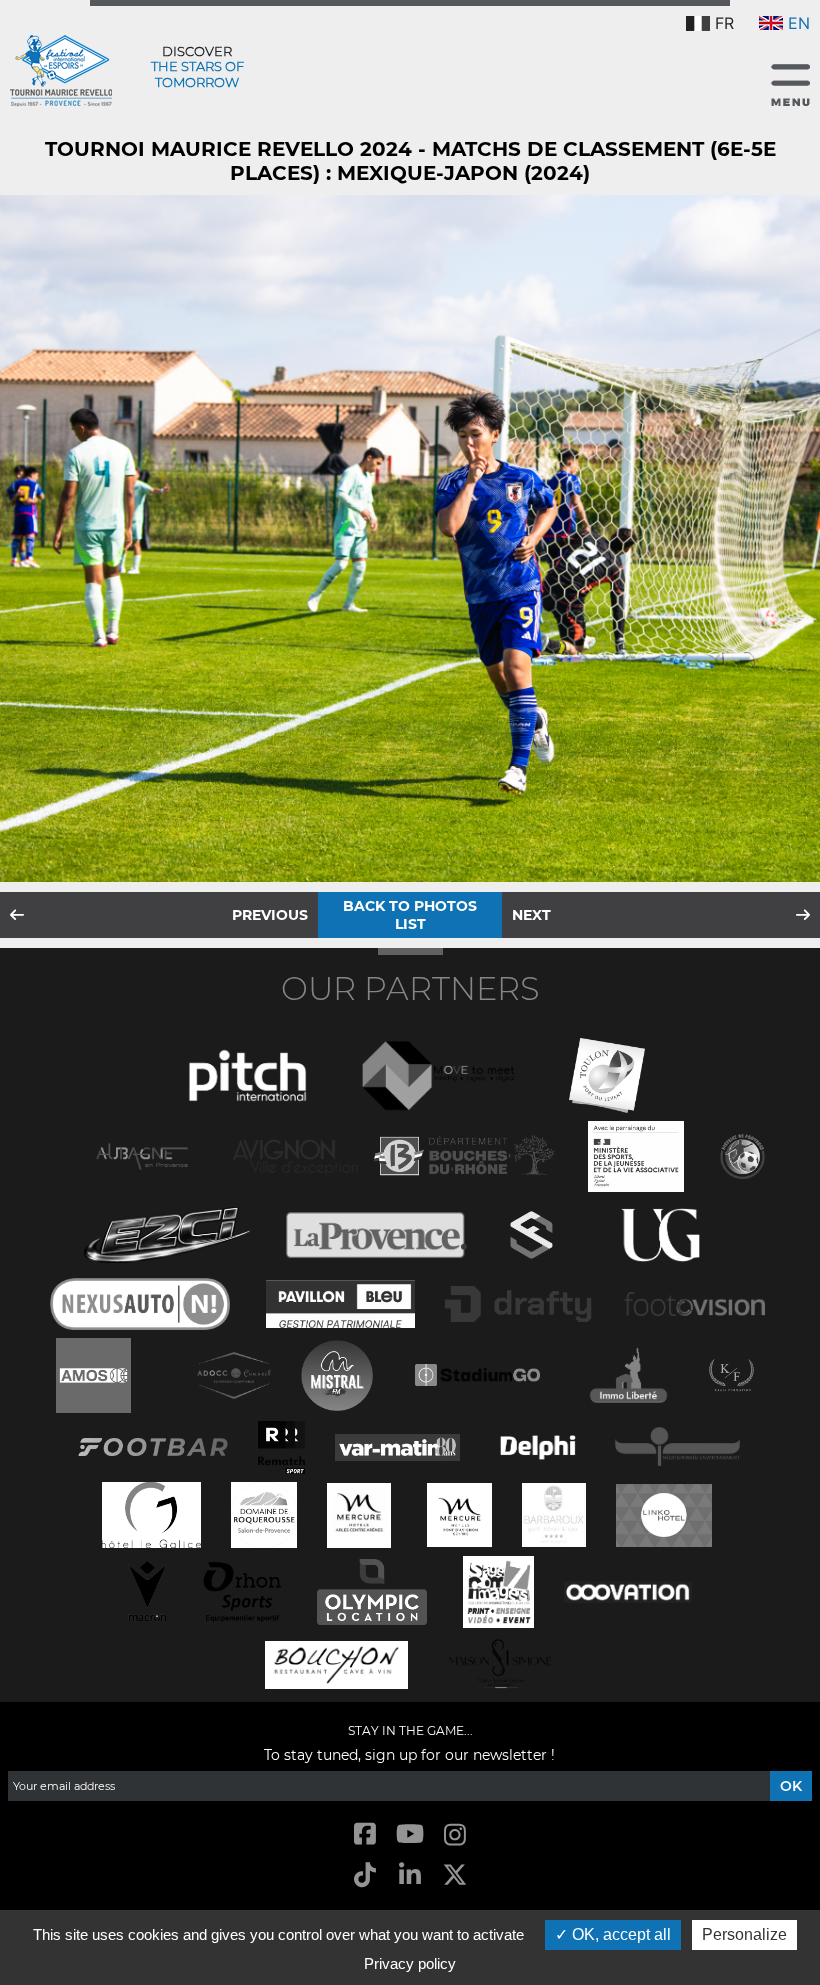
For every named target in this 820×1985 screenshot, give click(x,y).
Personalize (744, 1934)
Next (531, 915)
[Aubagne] (142, 1154)
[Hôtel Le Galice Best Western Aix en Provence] (152, 1512)
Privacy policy (410, 1963)
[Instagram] (455, 1835)
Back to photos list (410, 915)
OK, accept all (619, 1934)
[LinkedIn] (409, 1876)
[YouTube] (409, 1835)
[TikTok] (364, 1876)
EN (799, 23)
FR (724, 23)
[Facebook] (364, 1835)
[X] (455, 1876)
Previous (270, 915)
